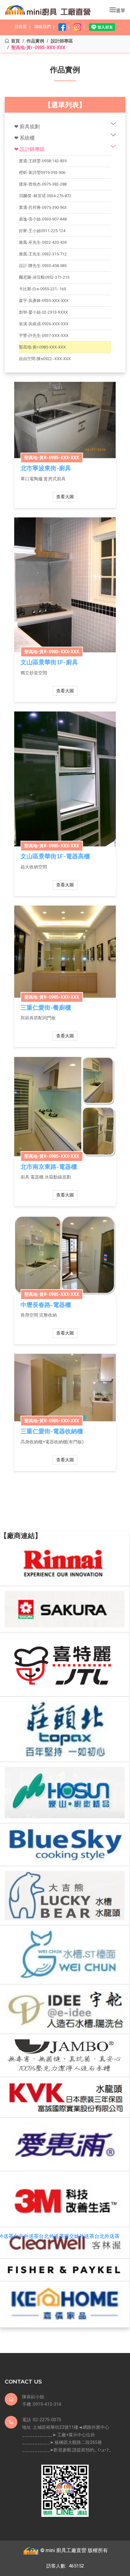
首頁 (15, 41)
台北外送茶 (51, 2236)
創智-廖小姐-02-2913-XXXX (43, 312)
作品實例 (35, 41)
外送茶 (87, 2236)
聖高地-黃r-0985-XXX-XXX (42, 347)
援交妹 (72, 2236)
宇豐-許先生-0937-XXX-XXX (44, 335)
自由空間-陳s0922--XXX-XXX (45, 359)
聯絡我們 (43, 27)
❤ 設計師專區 (30, 149)
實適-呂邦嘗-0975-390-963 (43, 207)
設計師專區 (62, 41)
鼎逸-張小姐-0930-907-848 (43, 219)
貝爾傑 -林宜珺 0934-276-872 (45, 196)
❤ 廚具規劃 (27, 127)
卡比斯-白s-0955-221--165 (42, 289)
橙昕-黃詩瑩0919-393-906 (42, 173)
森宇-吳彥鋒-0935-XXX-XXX (44, 301)
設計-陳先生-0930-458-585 (43, 266)
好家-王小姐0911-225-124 (42, 231)
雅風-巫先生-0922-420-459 (43, 242)
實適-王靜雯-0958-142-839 (43, 161)
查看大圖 (65, 497)
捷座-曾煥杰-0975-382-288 (43, 184)
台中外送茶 (26, 2236)
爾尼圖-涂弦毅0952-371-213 (44, 277)
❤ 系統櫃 (24, 138)
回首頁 (21, 27)
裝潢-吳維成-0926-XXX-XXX (44, 324)
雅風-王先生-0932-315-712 (43, 254)
